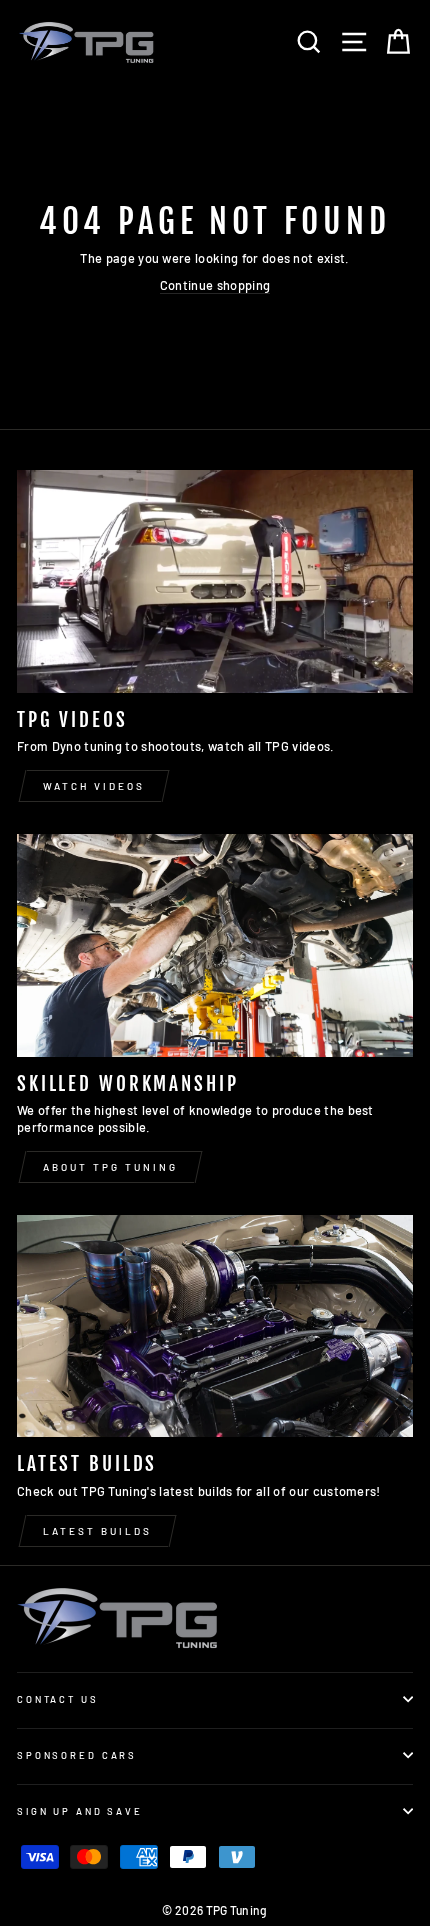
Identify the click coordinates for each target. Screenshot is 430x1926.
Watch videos (94, 786)
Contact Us (58, 1699)
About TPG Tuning (110, 1167)
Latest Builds (97, 1531)
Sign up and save (80, 1811)
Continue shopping (215, 285)
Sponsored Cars (77, 1755)
